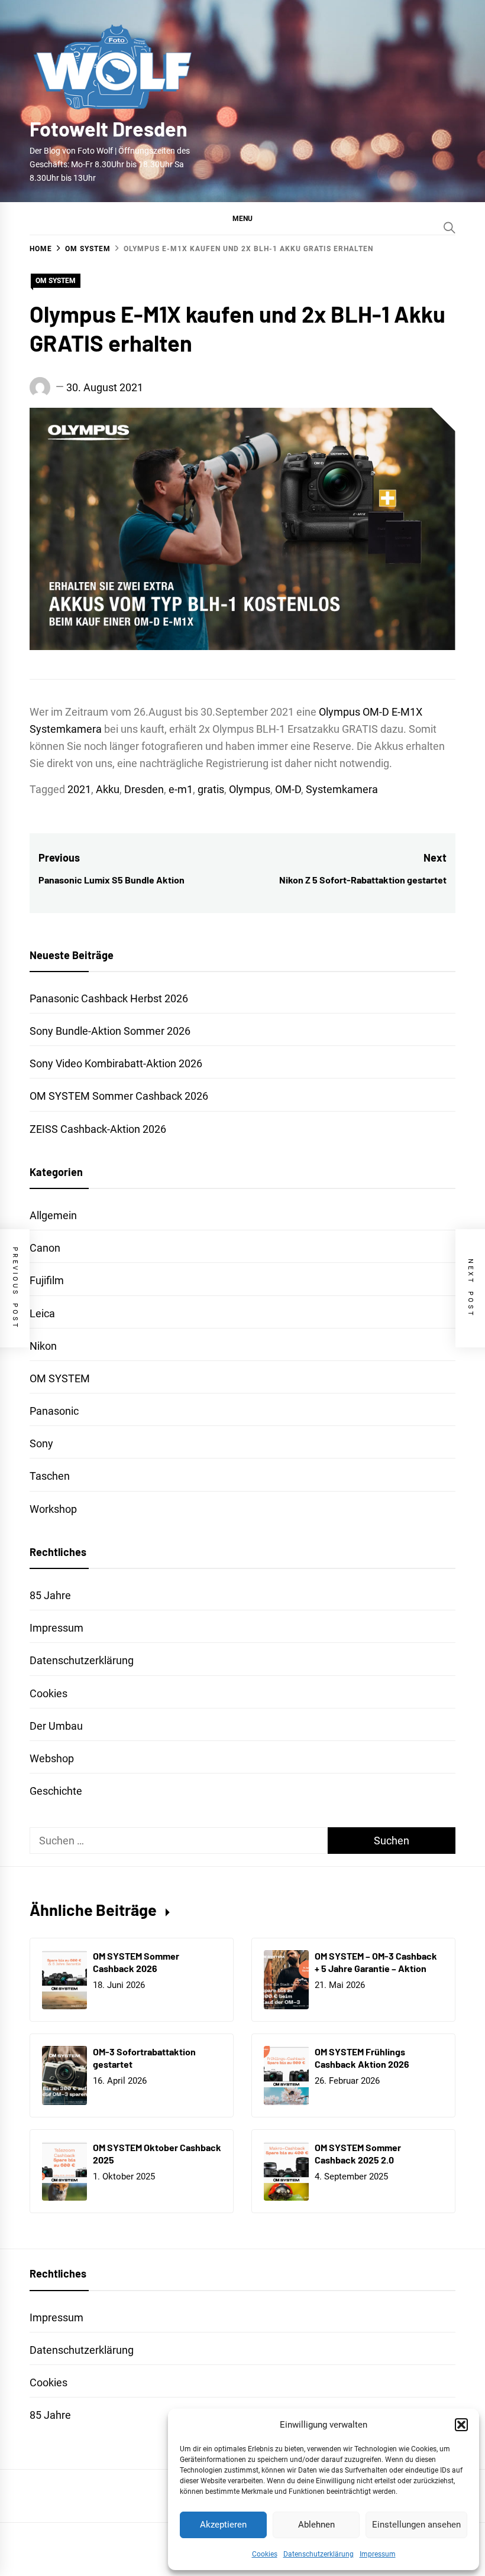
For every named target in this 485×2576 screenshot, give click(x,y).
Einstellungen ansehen (416, 2525)
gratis (211, 789)
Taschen (50, 1476)
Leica (42, 1313)
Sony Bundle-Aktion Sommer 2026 (110, 1031)
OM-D (288, 789)
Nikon (43, 1346)
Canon (45, 1248)
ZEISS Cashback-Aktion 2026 (98, 1129)
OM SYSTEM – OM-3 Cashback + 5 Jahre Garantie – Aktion (376, 1962)
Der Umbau (56, 1726)
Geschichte (56, 1791)
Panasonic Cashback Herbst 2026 (109, 998)
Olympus (250, 789)
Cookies (265, 2554)
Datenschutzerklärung (319, 2554)
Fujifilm (47, 1280)
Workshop (53, 1509)
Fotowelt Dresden (109, 129)
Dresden (144, 789)
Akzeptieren (223, 2525)
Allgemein (53, 1215)
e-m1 (181, 789)
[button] (461, 2425)
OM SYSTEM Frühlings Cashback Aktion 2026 (362, 2058)
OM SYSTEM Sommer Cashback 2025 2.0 (358, 2153)
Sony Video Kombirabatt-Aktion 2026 (116, 1063)
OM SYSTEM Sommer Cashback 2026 (119, 1096)
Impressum (378, 2554)
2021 (79, 789)
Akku (108, 789)
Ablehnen (316, 2525)
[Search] (450, 228)
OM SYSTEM (56, 281)
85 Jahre (50, 1595)
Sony (41, 1443)
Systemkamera (342, 789)
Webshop (52, 1758)
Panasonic (54, 1411)
